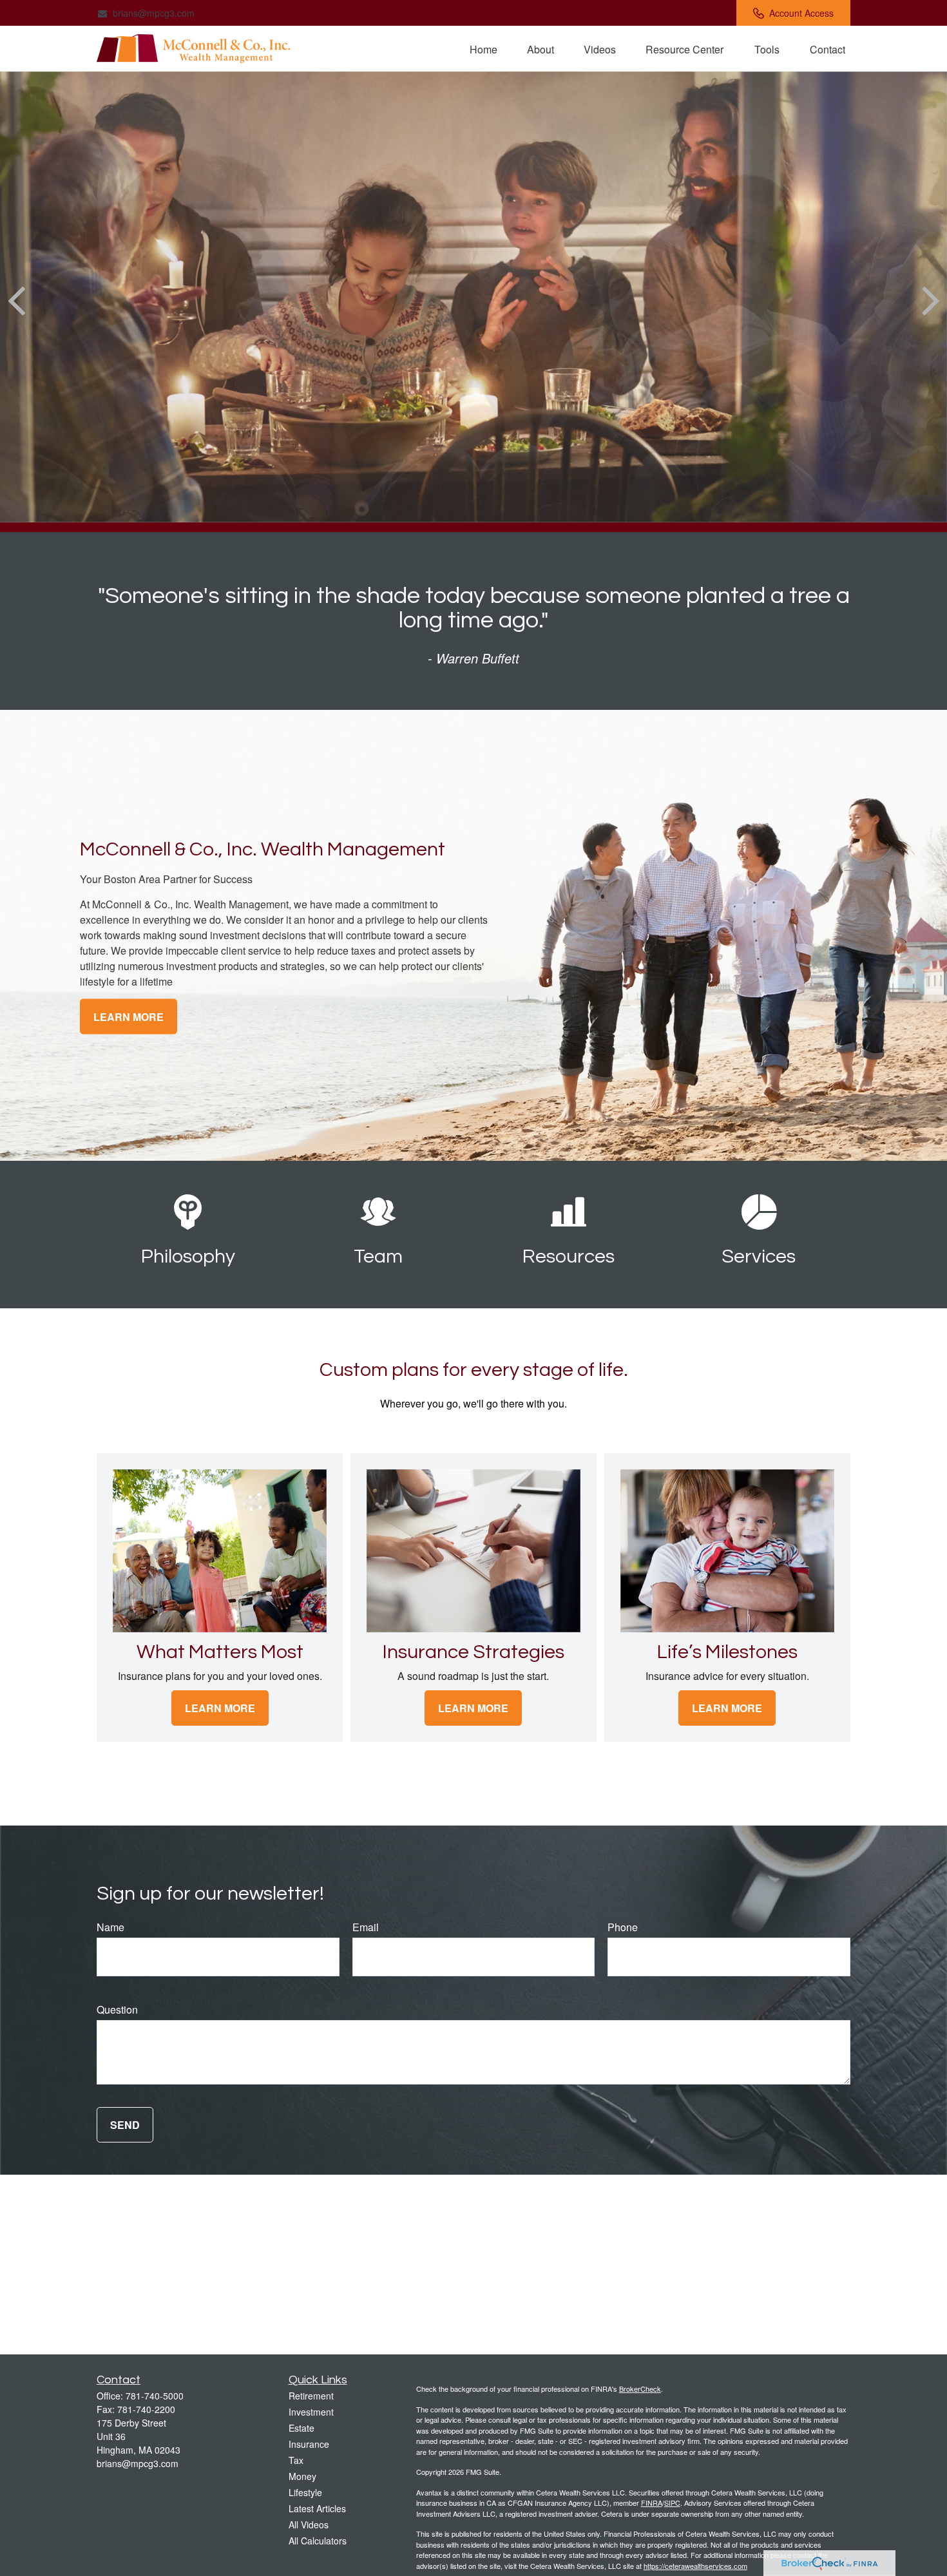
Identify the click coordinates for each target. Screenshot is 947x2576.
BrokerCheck (640, 2389)
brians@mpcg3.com (154, 13)
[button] (483, 49)
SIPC (672, 2503)
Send (125, 2125)
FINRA (652, 2503)
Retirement (311, 2396)
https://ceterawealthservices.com (695, 2566)
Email (366, 1927)
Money (302, 2476)
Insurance (309, 2444)
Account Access (801, 13)
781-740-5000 (155, 2396)
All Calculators (318, 2541)
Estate (301, 2428)
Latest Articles (317, 2508)
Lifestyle (305, 2492)
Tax (296, 2460)
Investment (311, 2412)
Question (117, 2009)
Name (110, 1927)
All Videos (309, 2524)
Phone (623, 1927)
